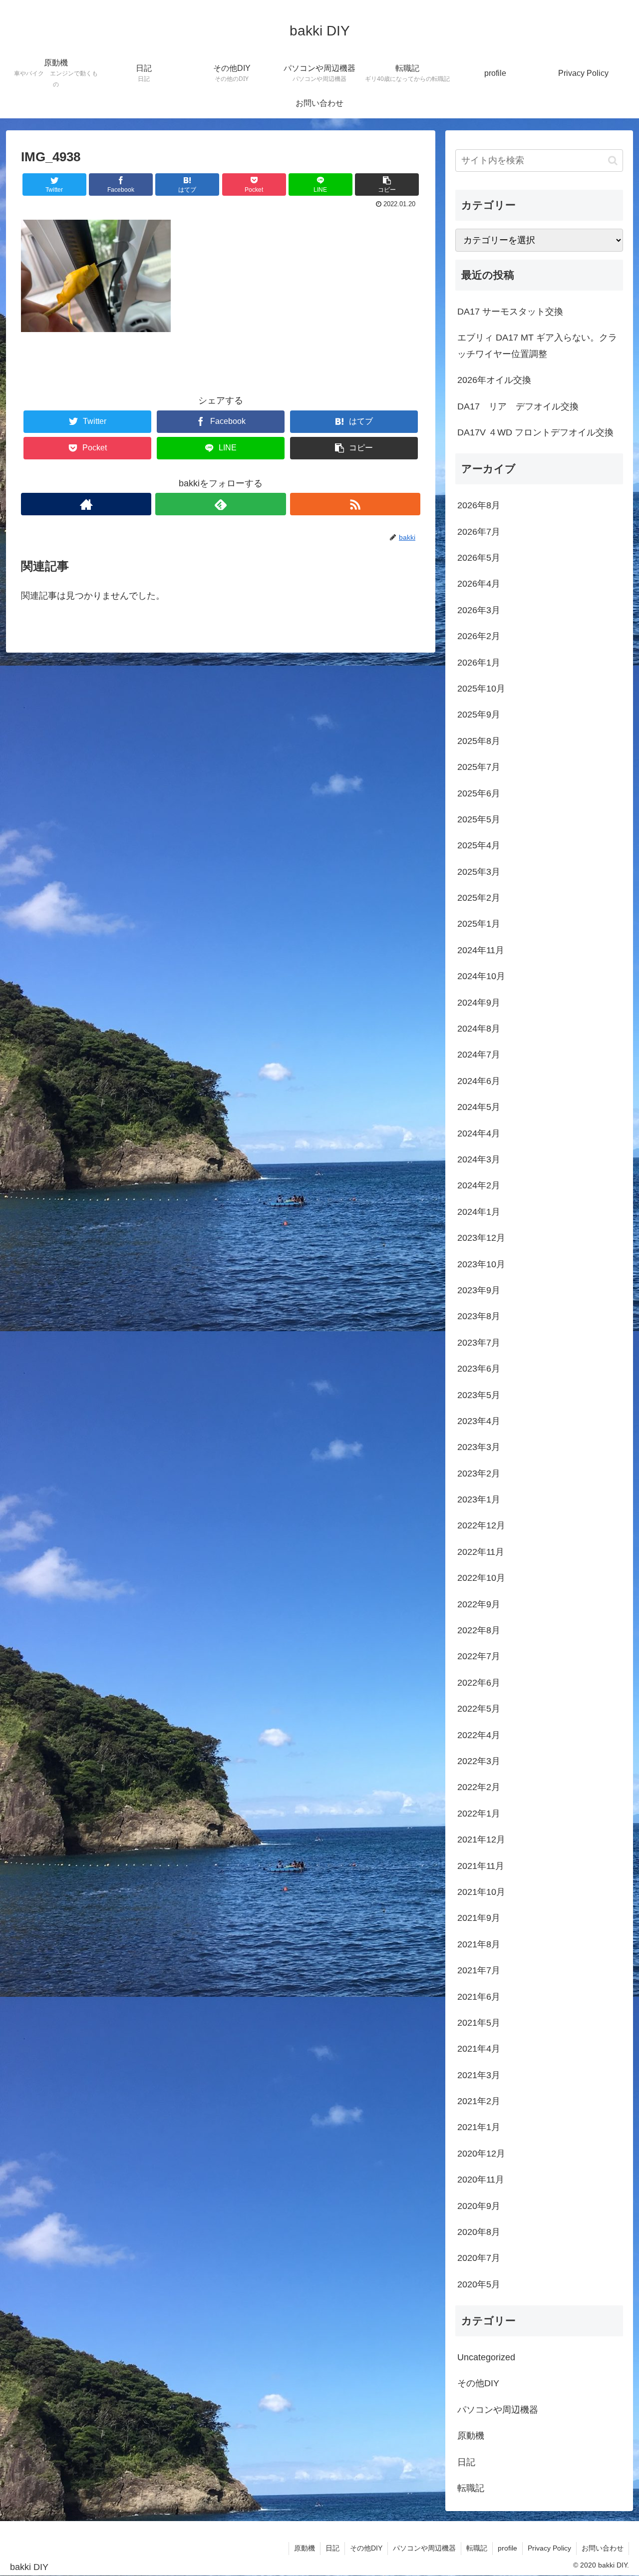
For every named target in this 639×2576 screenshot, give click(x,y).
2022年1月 (479, 1814)
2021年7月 (479, 1970)
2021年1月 (479, 2127)
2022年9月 (479, 1604)
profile (507, 2548)
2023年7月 (479, 1343)
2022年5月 (479, 1709)
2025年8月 (479, 741)
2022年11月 (481, 1552)
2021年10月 (481, 1892)
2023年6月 (479, 1369)
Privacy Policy (549, 2548)
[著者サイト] (86, 504)
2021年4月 (479, 2049)
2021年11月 (481, 1866)
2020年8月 (479, 2232)
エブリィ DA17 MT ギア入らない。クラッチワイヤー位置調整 (537, 346)
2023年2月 (479, 1473)
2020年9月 (479, 2206)
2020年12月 (481, 2154)
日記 (466, 2462)
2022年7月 (479, 1656)
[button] (613, 161)
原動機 (471, 2436)
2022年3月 (479, 1761)
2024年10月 (481, 976)
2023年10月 (481, 1264)
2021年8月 (479, 1944)
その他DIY (478, 2383)
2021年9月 (479, 1918)
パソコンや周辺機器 (498, 2410)
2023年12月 (481, 1238)
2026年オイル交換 (494, 380)
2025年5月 (479, 819)
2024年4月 (479, 1133)
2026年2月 (479, 636)
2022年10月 (481, 1578)
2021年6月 (479, 1997)
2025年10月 (481, 689)
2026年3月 (479, 610)
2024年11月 (481, 950)
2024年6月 (479, 1081)
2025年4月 (479, 845)
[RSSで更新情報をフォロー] (355, 504)
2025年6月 (479, 793)
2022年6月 (479, 1683)
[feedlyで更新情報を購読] (220, 504)
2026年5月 (479, 558)
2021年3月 (479, 2075)
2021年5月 (479, 2023)
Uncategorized (486, 2357)
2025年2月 (479, 898)
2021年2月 (479, 2101)
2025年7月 (479, 767)
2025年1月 (479, 924)
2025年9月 (479, 715)
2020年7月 (479, 2258)
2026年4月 (479, 584)
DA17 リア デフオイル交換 (518, 406)
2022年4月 (479, 1735)
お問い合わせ (603, 2548)
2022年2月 (479, 1787)
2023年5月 (479, 1395)
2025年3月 (479, 872)
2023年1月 (479, 1499)
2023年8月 (479, 1316)
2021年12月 (481, 1840)
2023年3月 (479, 1447)
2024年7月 (479, 1055)
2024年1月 (479, 1212)
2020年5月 (479, 2284)
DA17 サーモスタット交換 (510, 312)
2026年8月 (479, 505)
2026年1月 (479, 663)
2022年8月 (479, 1630)
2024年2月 (479, 1185)
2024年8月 (479, 1029)
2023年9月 (479, 1290)
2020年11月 (481, 2180)
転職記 (471, 2488)
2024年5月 (479, 1107)
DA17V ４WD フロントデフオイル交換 (535, 432)
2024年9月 (479, 1003)
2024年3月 (479, 1159)
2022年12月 (481, 1525)
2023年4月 (479, 1421)
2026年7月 (479, 532)
